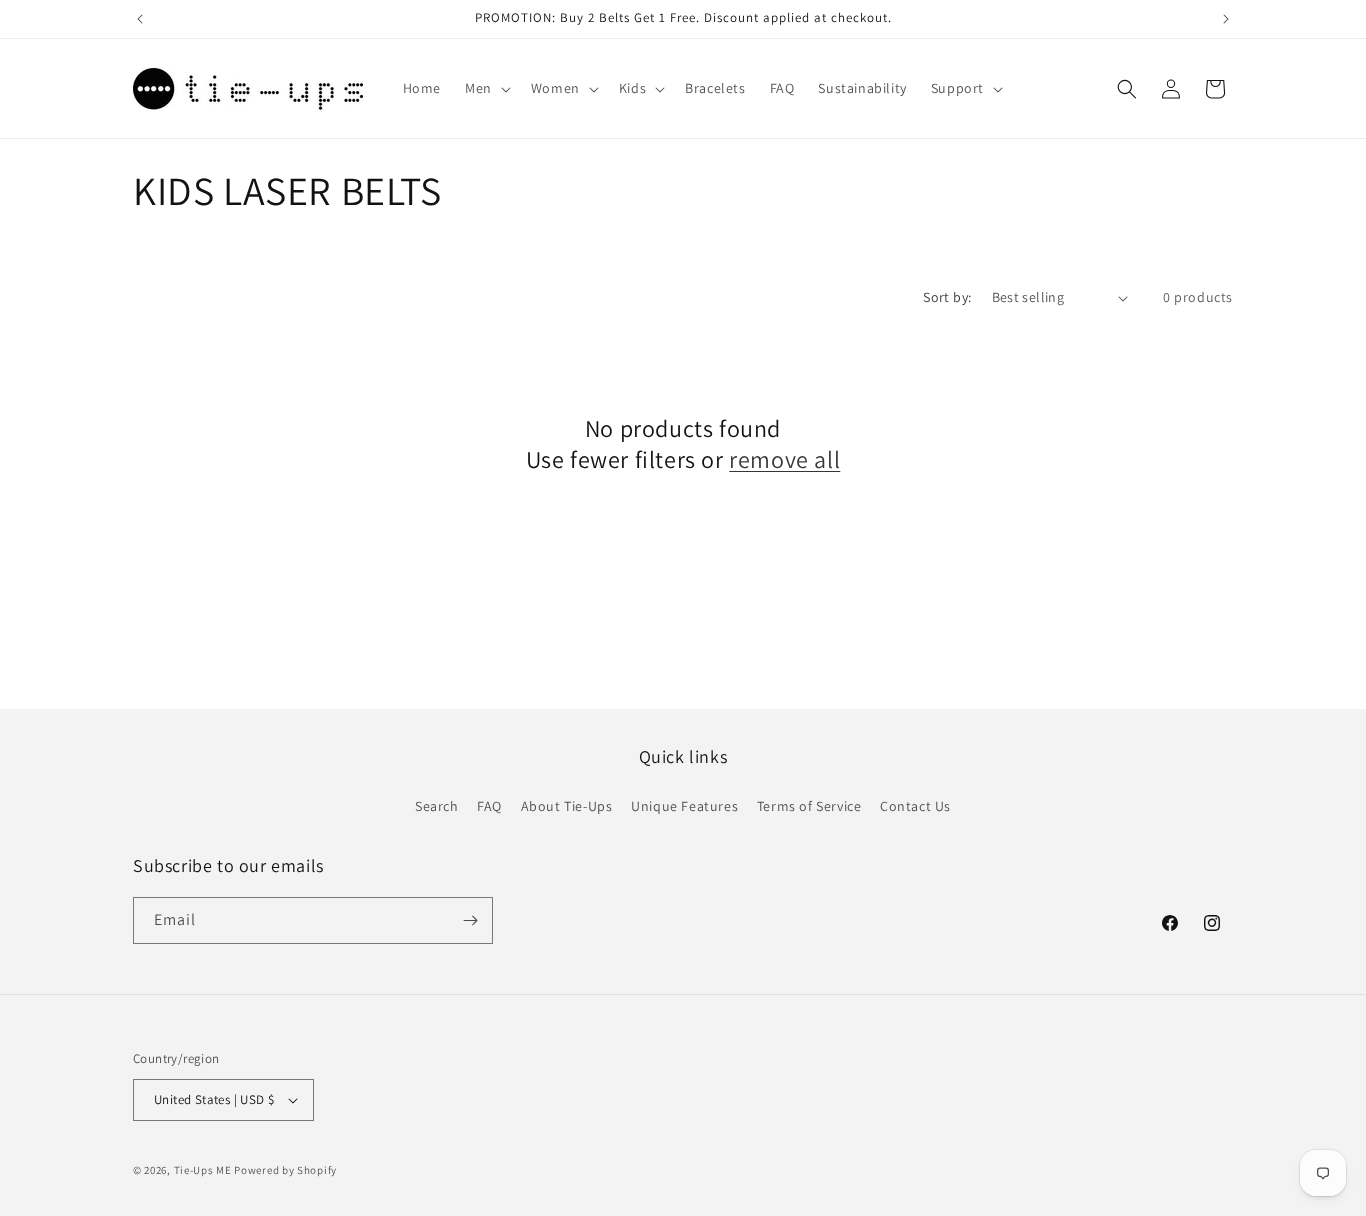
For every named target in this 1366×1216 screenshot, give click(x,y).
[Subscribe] (470, 920)
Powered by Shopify (285, 1170)
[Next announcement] (1226, 19)
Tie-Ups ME (203, 1170)
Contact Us (915, 806)
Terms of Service (809, 806)
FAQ (489, 806)
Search (437, 806)
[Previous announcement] (140, 19)
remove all (784, 459)
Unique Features (684, 806)
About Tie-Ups (567, 806)
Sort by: (947, 297)
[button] (486, 88)
